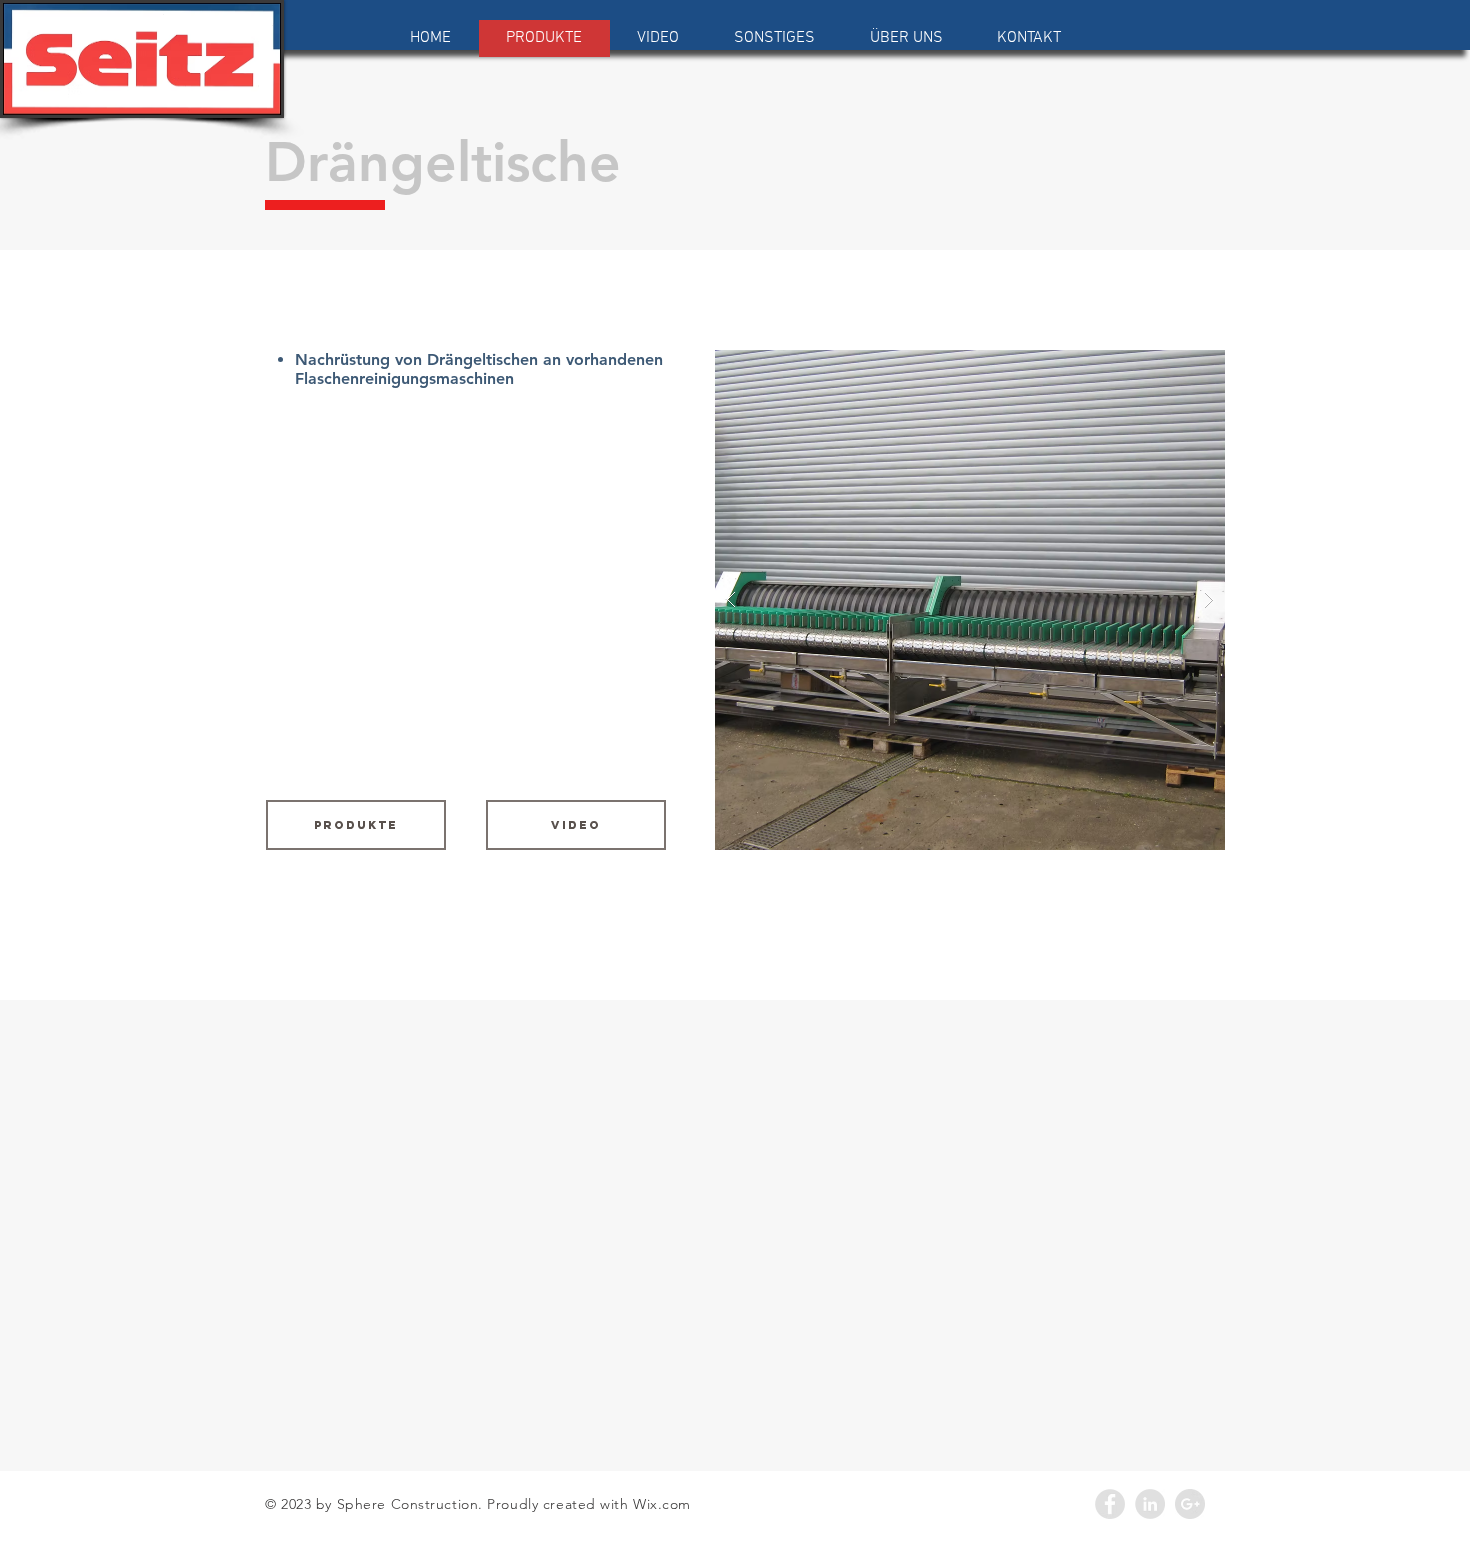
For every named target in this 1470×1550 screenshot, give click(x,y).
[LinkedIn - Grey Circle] (1150, 1504)
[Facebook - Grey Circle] (1110, 1504)
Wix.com (662, 1504)
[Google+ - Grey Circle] (1190, 1504)
